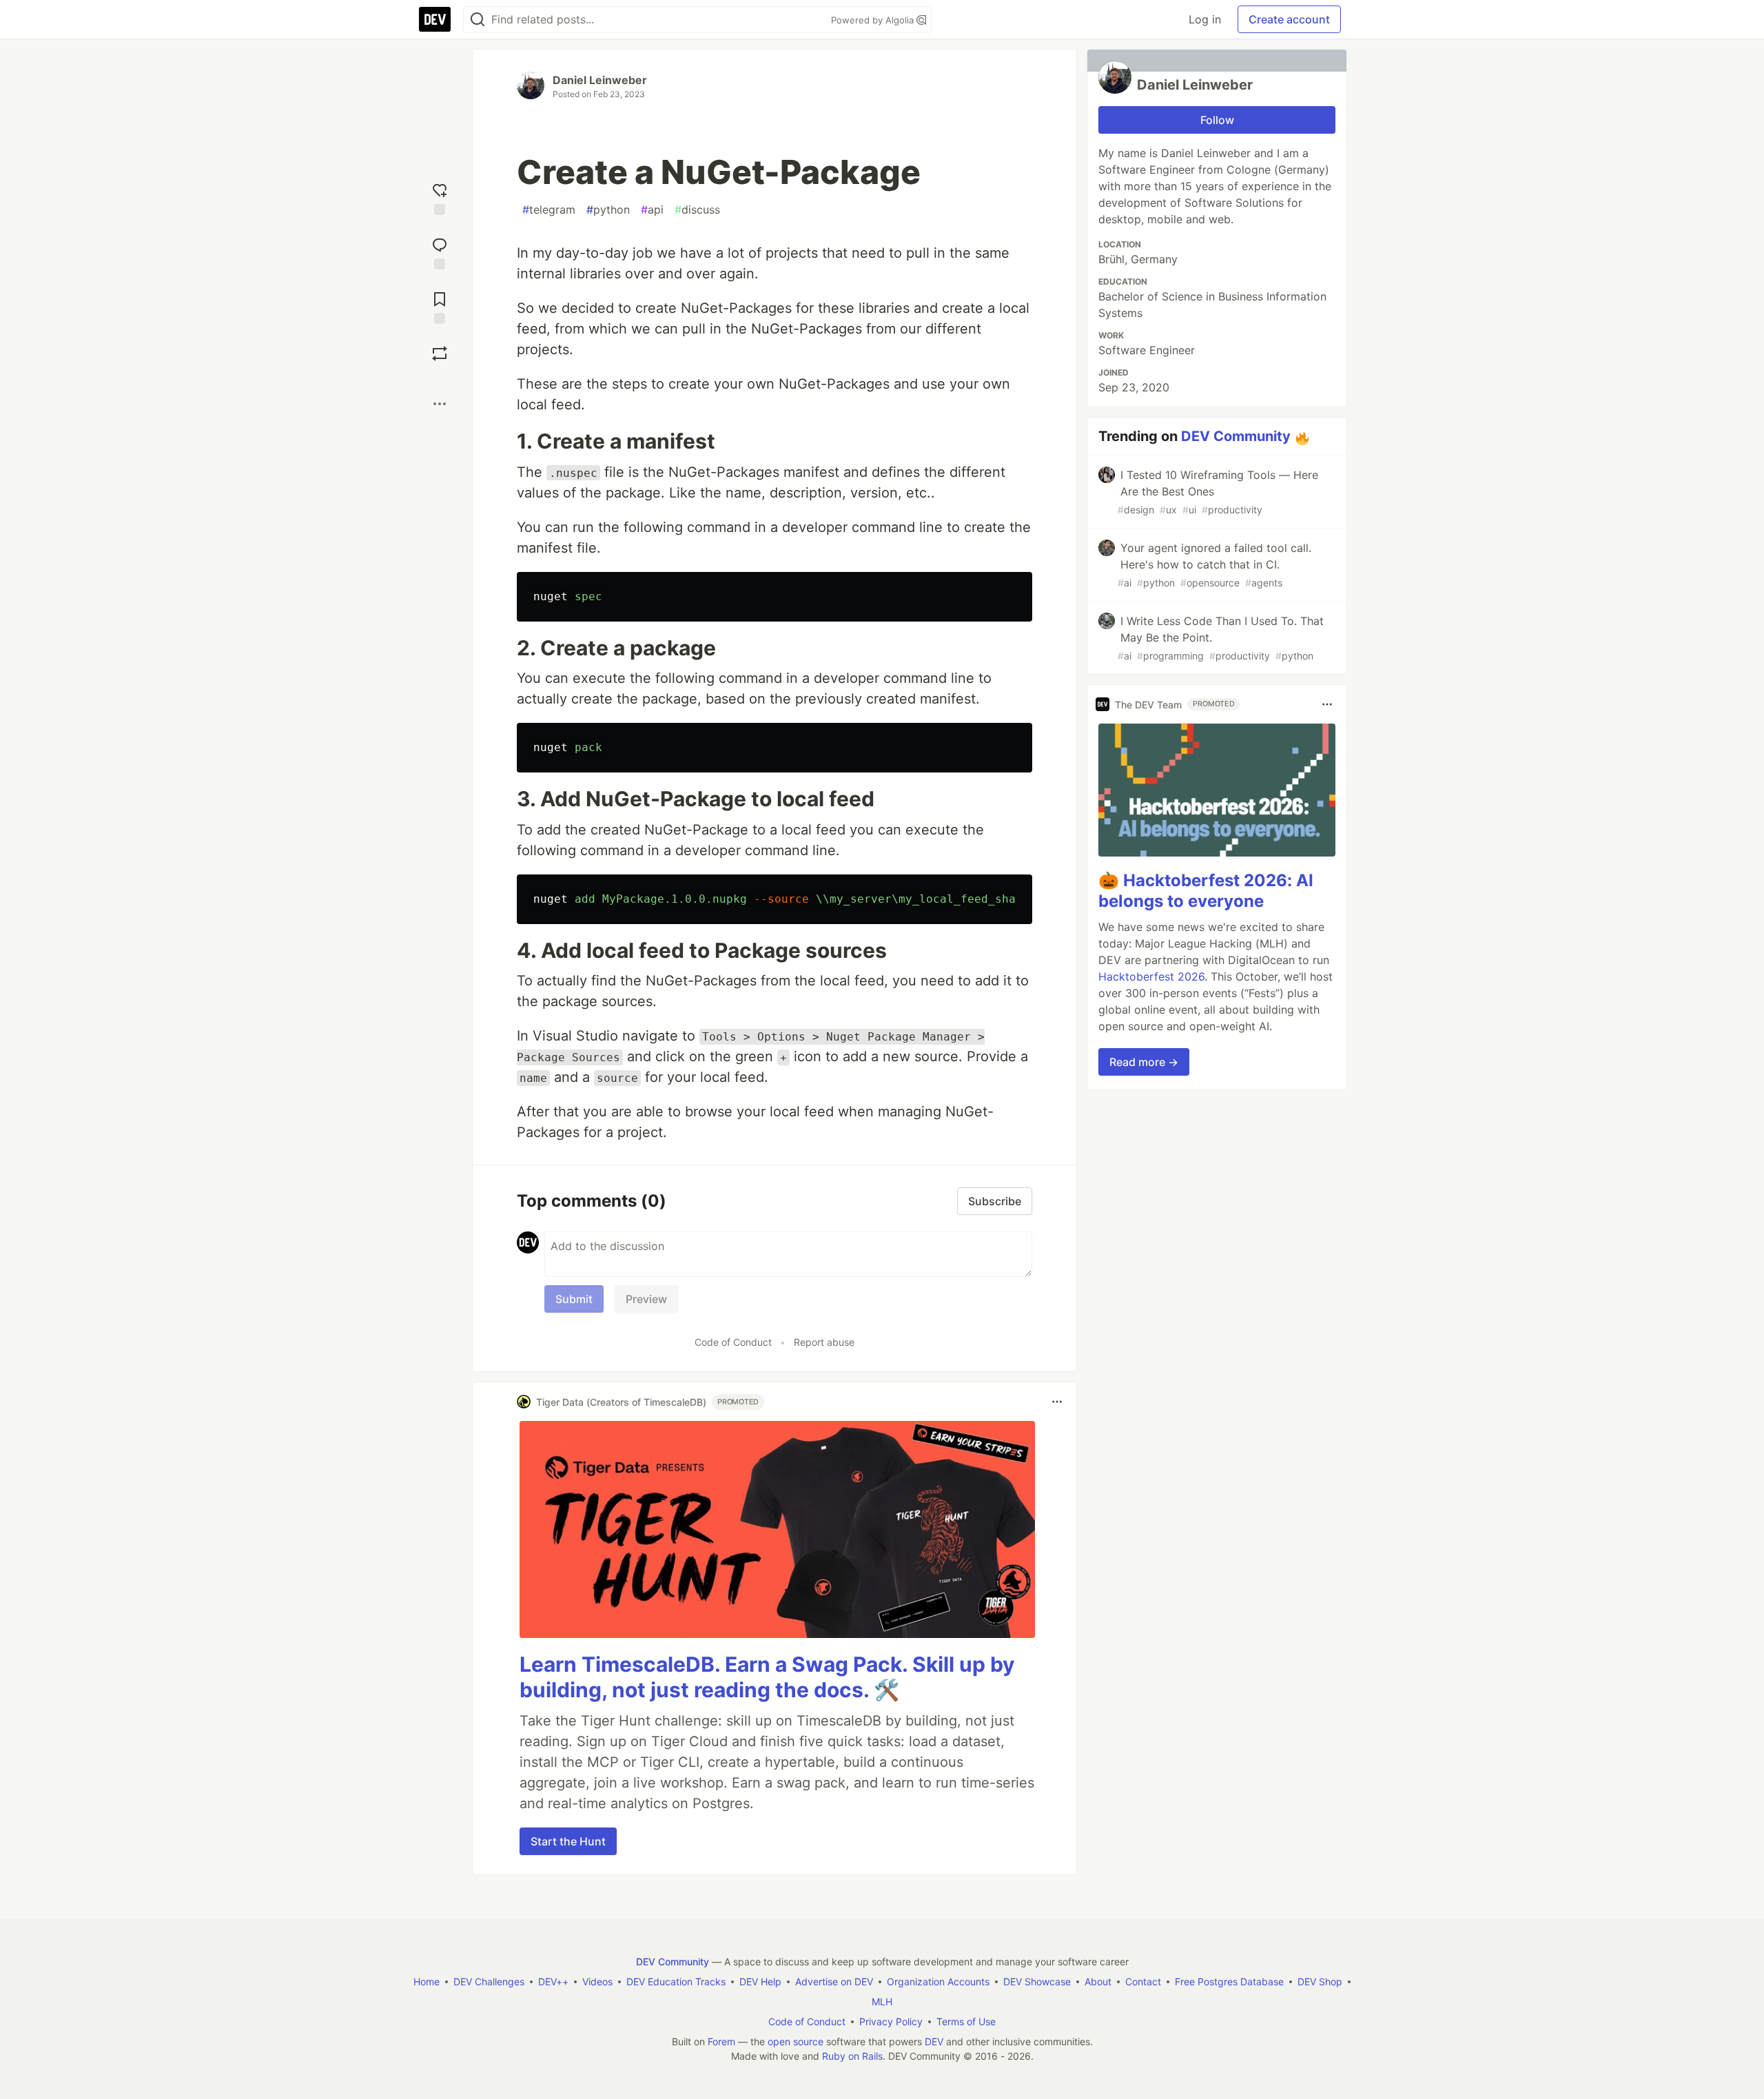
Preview (646, 1299)
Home (427, 1982)
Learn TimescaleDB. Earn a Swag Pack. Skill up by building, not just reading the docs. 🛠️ (767, 1677)
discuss (697, 209)
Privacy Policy (891, 2021)
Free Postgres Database (1229, 1982)
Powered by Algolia (874, 20)
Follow (1217, 120)
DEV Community (1236, 436)
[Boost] (440, 354)
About (1098, 1982)
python (608, 209)
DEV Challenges (489, 1982)
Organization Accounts (938, 1982)
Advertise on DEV (834, 1982)
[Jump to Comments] (440, 252)
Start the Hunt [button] (568, 1841)
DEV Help (760, 1982)
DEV (934, 2041)
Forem (721, 2041)
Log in (1205, 19)
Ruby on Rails (852, 2056)
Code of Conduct (733, 1342)
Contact (1143, 1982)
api (652, 209)
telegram (549, 209)
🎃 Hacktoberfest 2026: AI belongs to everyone (1206, 891)
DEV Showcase (1037, 1982)
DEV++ (553, 1982)
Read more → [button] (1144, 1062)
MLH (882, 2001)
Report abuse (824, 1342)
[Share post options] (440, 404)
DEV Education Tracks (676, 1982)
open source (796, 2041)
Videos (597, 1982)
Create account (1289, 19)
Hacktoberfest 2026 (1151, 976)
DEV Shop (1320, 1982)
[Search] (478, 20)
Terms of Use (966, 2021)
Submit (574, 1299)
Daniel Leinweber (600, 80)
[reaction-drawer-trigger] (440, 197)
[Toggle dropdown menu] (1057, 1402)
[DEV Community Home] (435, 19)
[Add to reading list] (440, 306)
